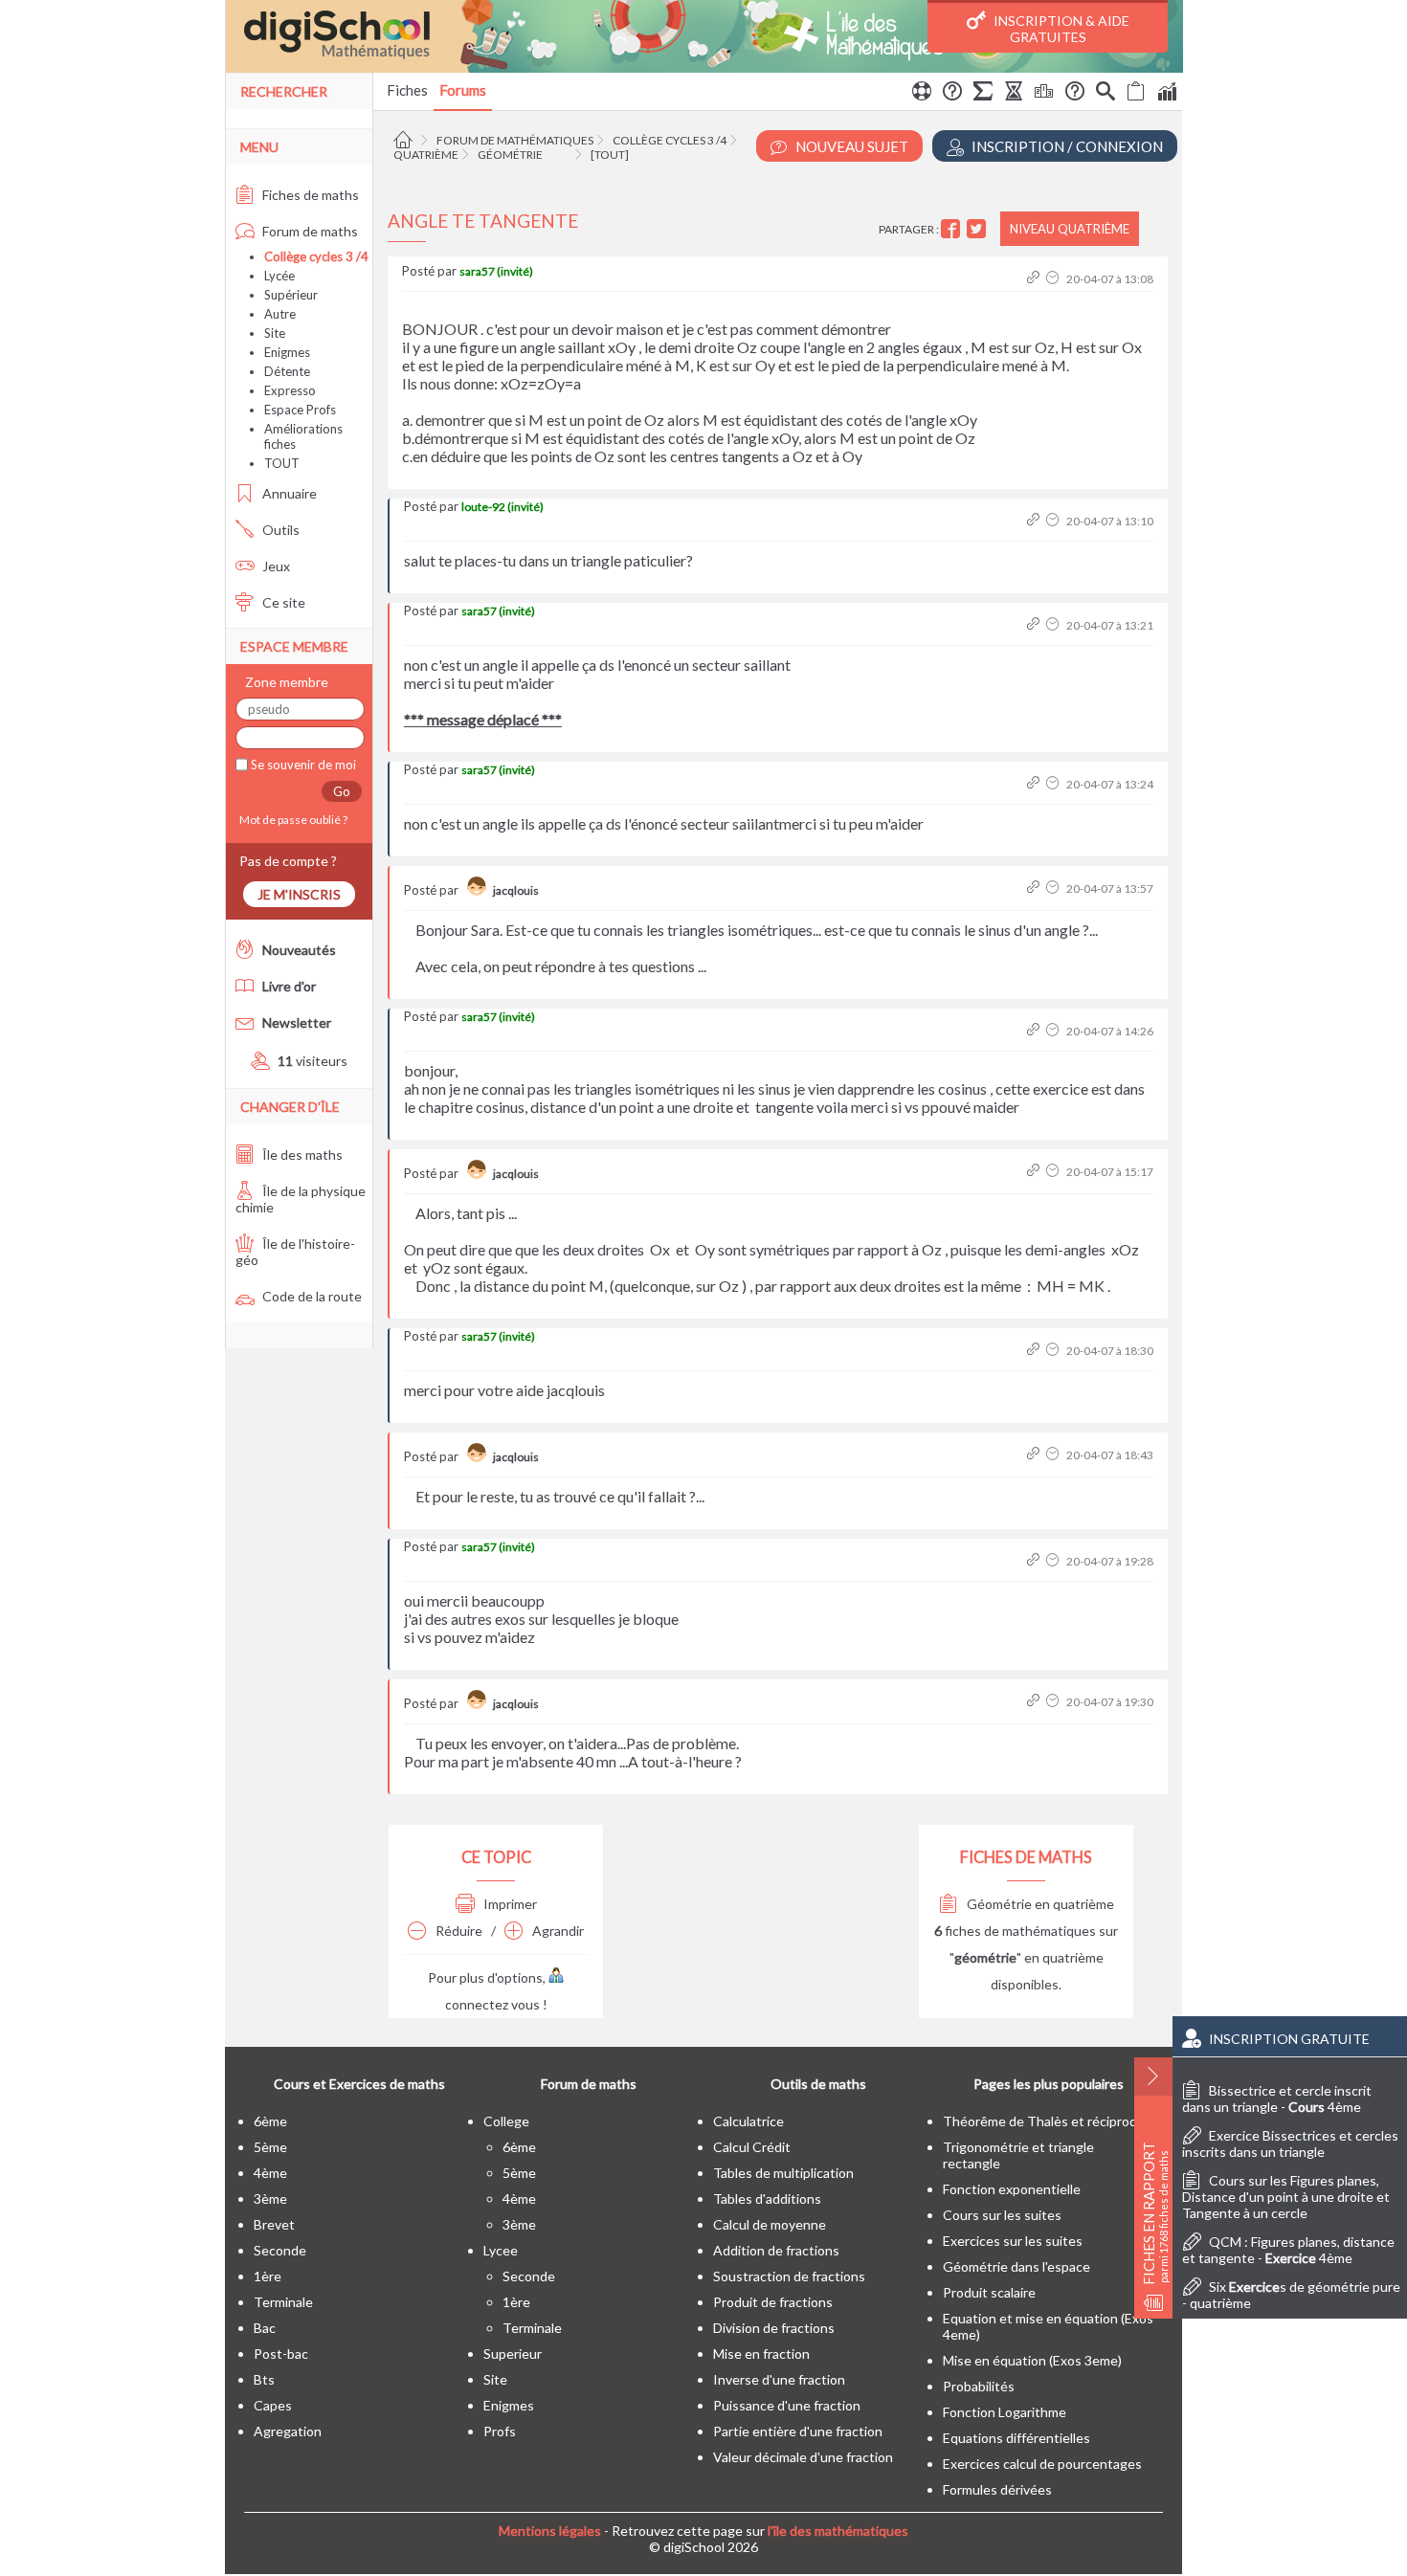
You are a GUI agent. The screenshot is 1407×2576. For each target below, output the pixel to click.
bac (265, 2328)
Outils (279, 530)
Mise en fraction (761, 2354)
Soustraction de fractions (789, 2276)
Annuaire (288, 493)
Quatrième (426, 155)
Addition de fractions (776, 2250)
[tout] (610, 155)
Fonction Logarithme (1005, 2412)
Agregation (288, 2431)
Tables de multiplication (783, 2173)
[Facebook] (953, 229)
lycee (501, 2250)
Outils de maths (818, 2084)
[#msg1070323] (1035, 1455)
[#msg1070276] (1035, 1351)
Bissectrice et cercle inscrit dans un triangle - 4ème (1277, 2099)
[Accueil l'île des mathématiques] (405, 140)
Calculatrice (748, 2121)
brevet (274, 2224)
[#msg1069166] (1035, 625)
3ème (270, 2198)
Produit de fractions (773, 2302)
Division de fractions (774, 2328)
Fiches (407, 90)
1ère (268, 2276)
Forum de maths (309, 231)
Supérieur (291, 295)
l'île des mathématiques (838, 2531)
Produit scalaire (989, 2292)
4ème (270, 2173)
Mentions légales (550, 2531)
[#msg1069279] (1035, 888)
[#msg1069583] (1035, 1172)
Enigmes (287, 352)
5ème (270, 2147)
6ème (270, 2121)
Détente (287, 371)
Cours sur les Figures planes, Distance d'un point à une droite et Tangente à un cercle (1286, 2197)
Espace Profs (300, 410)
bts (264, 2379)
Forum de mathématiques (515, 140)
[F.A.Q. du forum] (952, 94)
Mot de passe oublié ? (291, 820)
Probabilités (979, 2386)
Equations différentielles (1016, 2438)
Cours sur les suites (1002, 2215)
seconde (280, 2250)
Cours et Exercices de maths (359, 2084)
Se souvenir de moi (302, 765)
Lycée (279, 276)
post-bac (281, 2354)
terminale (283, 2302)
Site (275, 333)
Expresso (290, 390)
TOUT (282, 463)
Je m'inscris (299, 894)
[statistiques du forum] (1167, 94)
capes (273, 2405)
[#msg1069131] (1035, 521)
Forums (463, 90)
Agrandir (557, 1931)
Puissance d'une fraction (787, 2405)
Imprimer (509, 1904)
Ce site (282, 602)
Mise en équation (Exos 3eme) (1032, 2360)
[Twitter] (979, 229)
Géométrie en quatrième (1039, 1904)
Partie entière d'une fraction (798, 2431)
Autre (280, 314)
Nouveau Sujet (850, 146)
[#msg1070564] (1035, 1561)
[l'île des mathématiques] (704, 36)
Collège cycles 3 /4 (670, 140)
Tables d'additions (767, 2198)
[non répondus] (1136, 94)
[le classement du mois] (1044, 94)
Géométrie (510, 155)
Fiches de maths (309, 195)
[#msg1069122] (1035, 279)
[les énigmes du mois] (1014, 94)
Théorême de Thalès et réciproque (1048, 2121)
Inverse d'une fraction (779, 2379)
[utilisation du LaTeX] (983, 94)
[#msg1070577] (1035, 1702)
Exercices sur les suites (1013, 2241)
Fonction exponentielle (1012, 2189)
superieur (513, 2354)
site (495, 2379)
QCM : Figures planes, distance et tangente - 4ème (1288, 2250)
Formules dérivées (997, 2489)
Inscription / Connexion (1066, 146)
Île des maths (301, 1155)
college (506, 2121)
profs (500, 2431)
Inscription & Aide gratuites (1060, 29)
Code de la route (311, 1296)
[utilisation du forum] (922, 94)
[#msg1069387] (1035, 1031)
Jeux (275, 566)
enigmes (509, 2405)
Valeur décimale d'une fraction (803, 2457)
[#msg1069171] (1035, 784)
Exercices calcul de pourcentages (1042, 2464)
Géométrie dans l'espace (1016, 2266)
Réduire (458, 1931)
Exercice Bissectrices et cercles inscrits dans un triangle (1290, 2143)
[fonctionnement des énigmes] (1075, 94)
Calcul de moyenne (770, 2224)
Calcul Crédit (752, 2147)
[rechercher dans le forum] (1105, 94)
